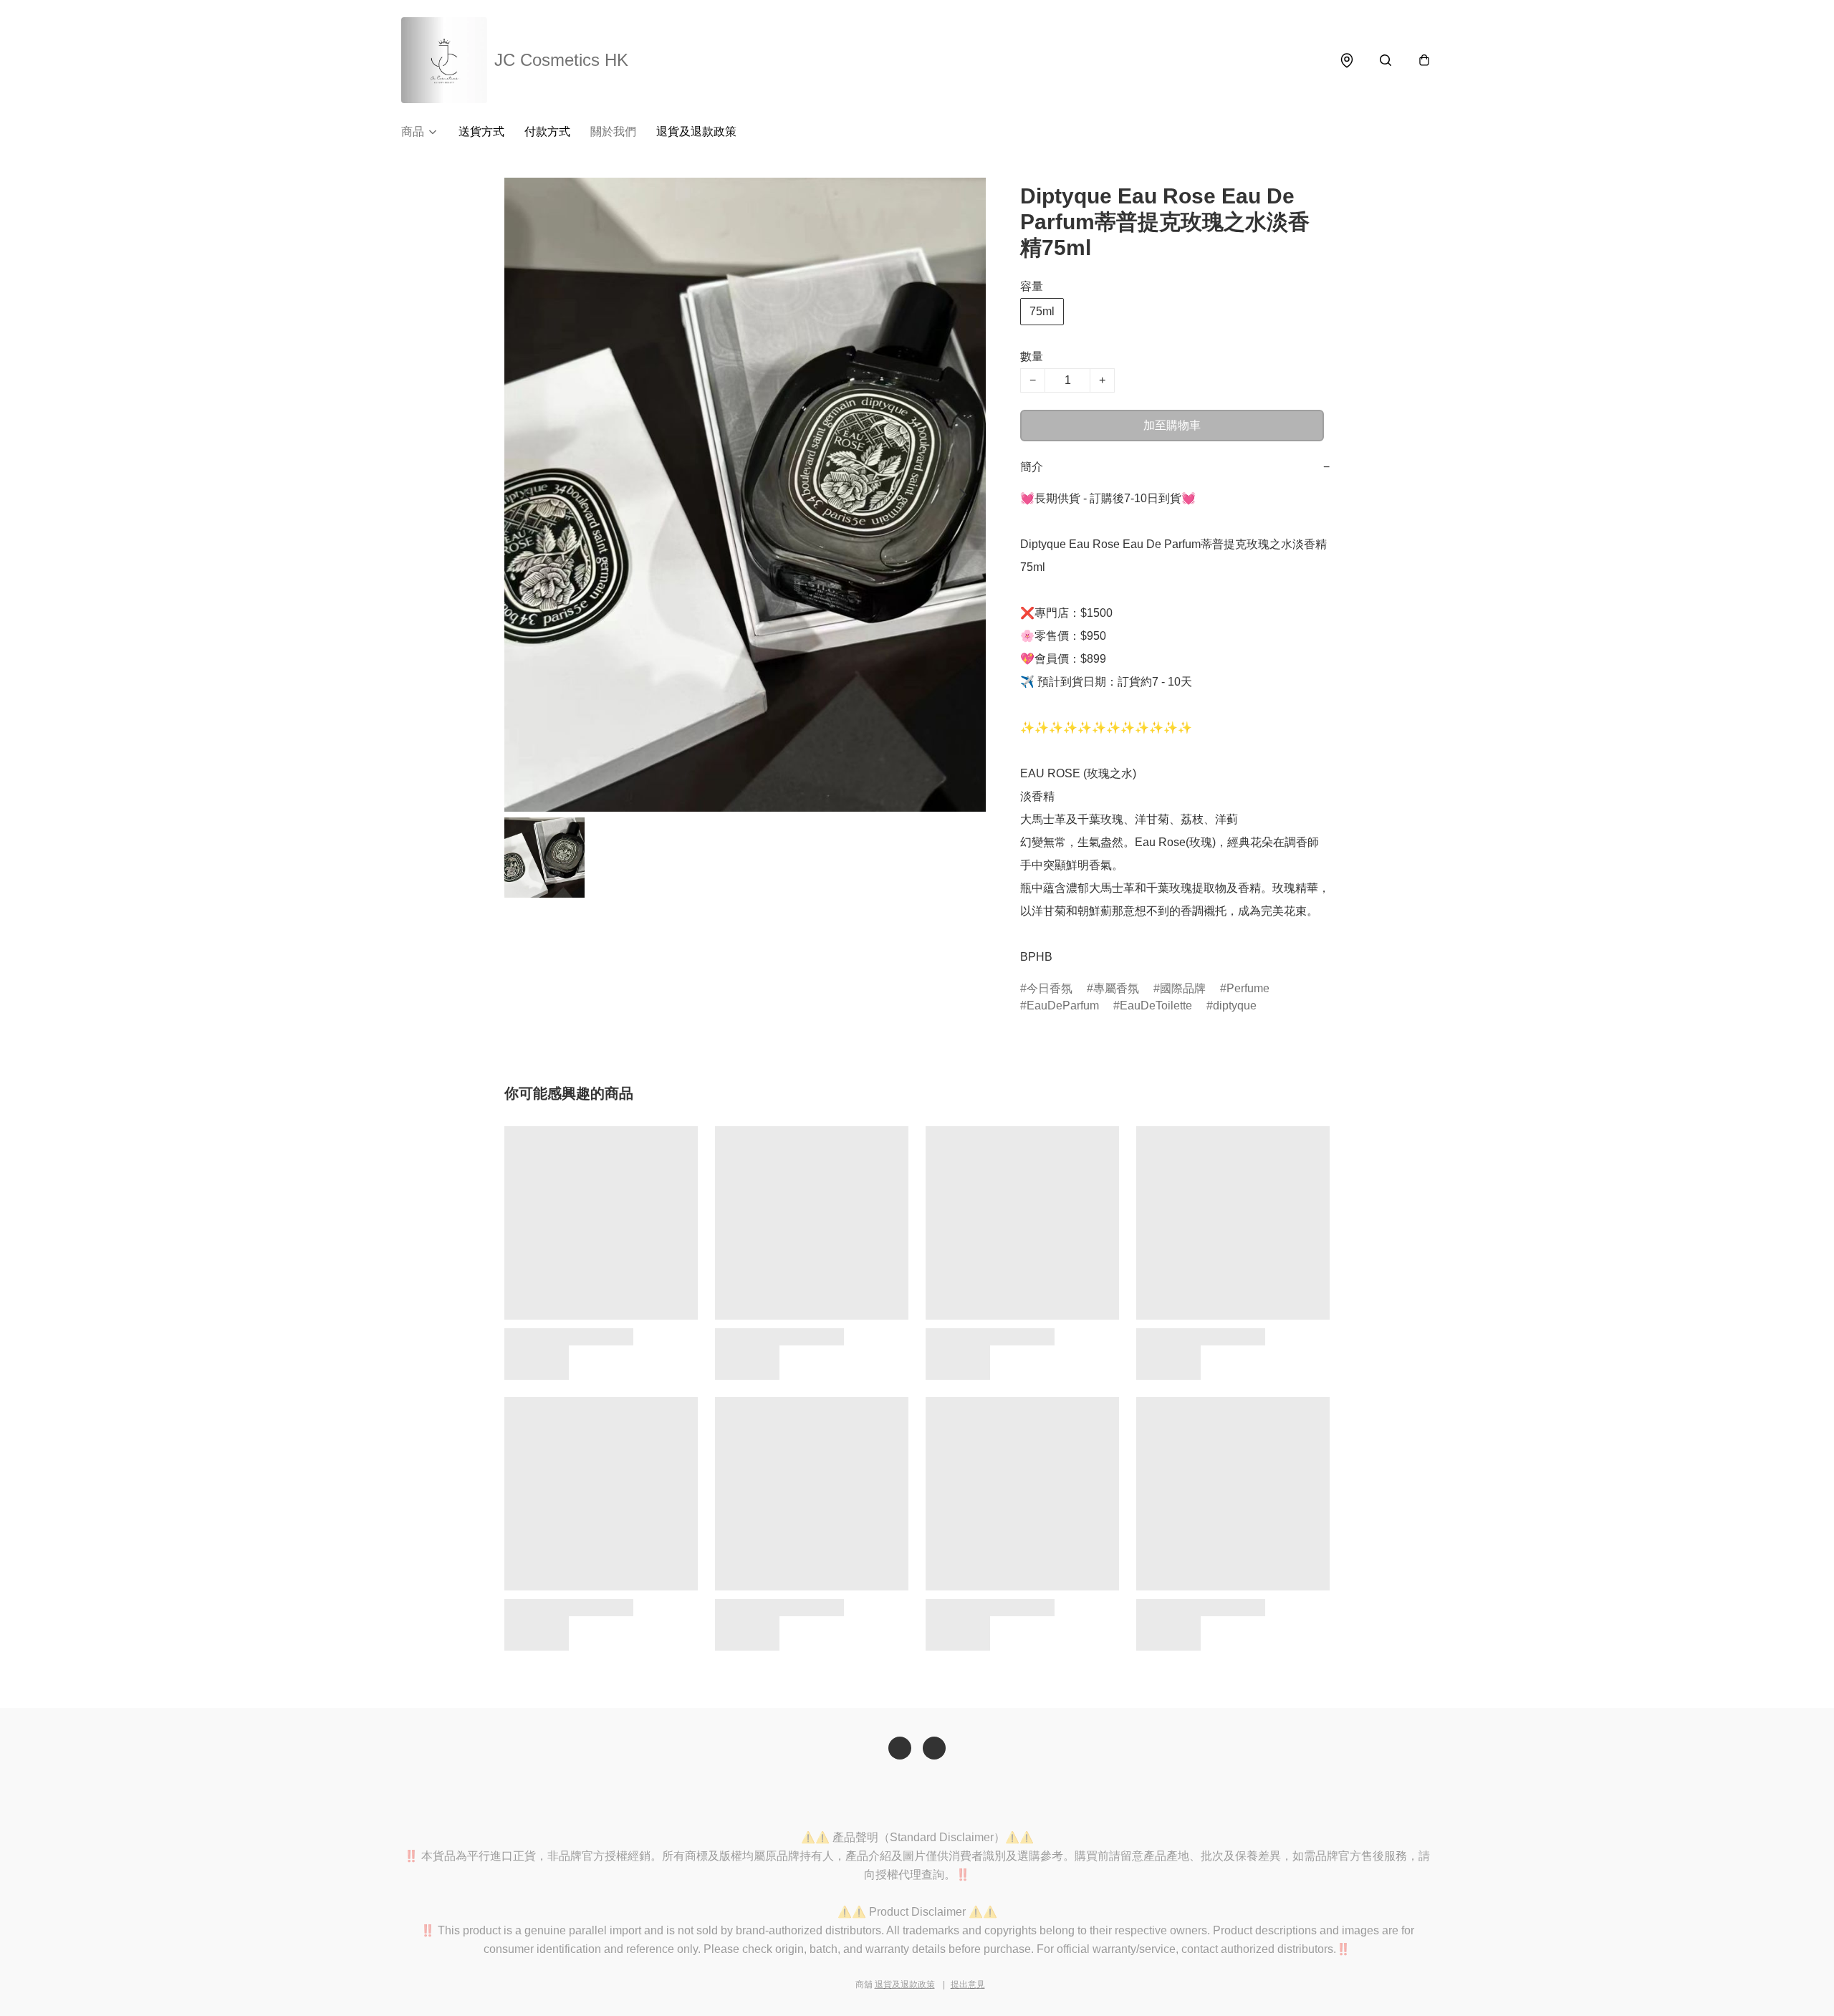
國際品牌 (1183, 988)
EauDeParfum (1063, 1005)
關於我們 (613, 131)
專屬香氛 (1116, 988)
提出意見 (968, 1984)
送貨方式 (481, 131)
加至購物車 (1172, 425)
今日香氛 (1050, 988)
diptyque (1235, 1005)
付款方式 (547, 131)
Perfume (1248, 988)
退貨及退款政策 (696, 131)
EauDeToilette (1156, 1005)
